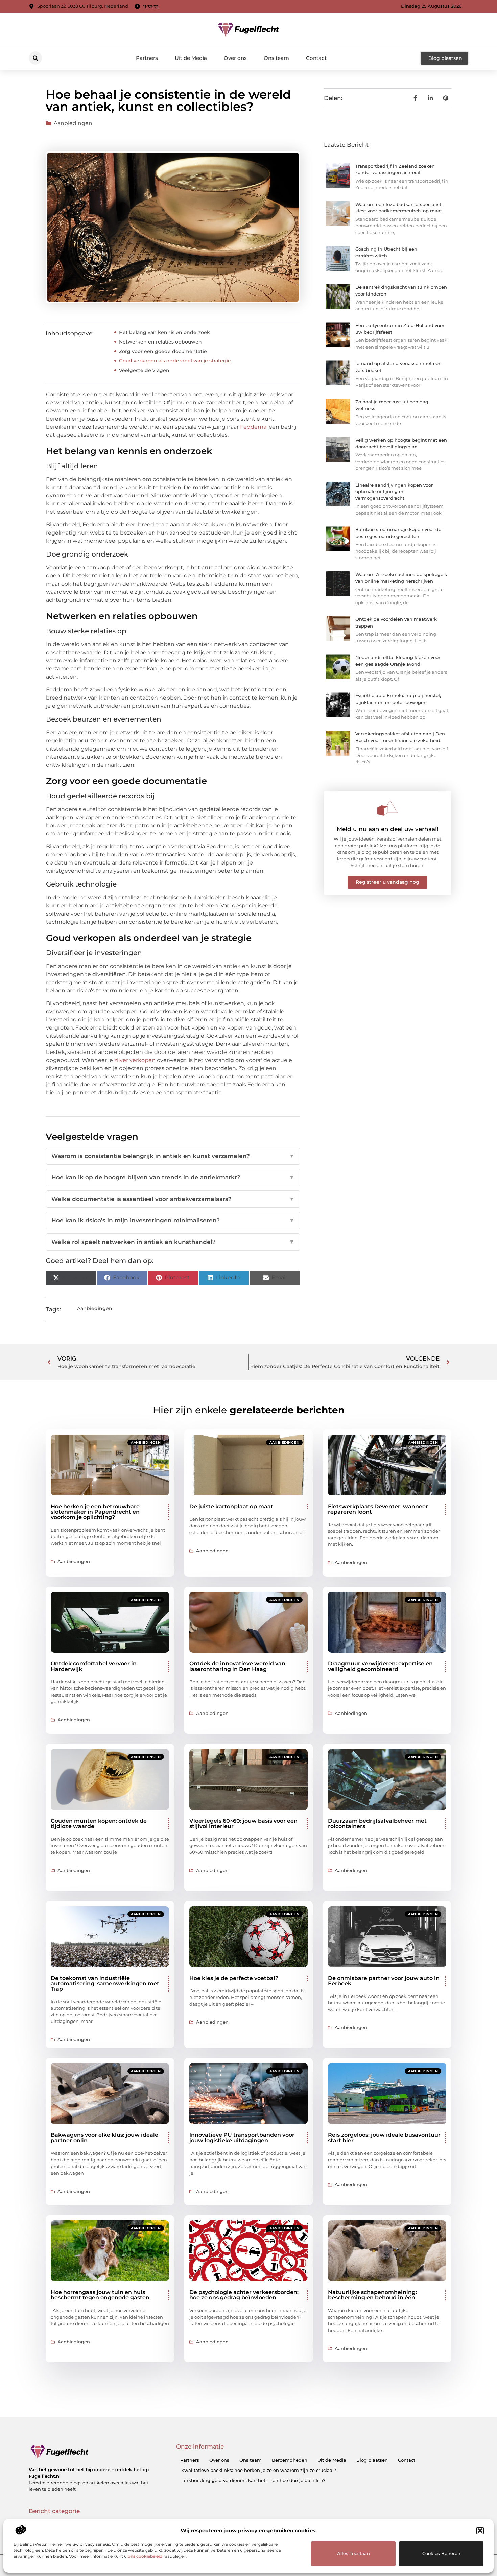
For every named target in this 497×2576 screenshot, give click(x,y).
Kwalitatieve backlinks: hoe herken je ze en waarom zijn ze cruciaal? (259, 2470)
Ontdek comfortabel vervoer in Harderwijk (94, 1666)
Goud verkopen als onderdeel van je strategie (175, 361)
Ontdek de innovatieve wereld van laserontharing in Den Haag (237, 1666)
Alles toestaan (353, 2553)
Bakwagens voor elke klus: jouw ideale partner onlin (104, 2138)
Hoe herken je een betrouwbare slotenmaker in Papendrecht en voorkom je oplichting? (95, 1512)
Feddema (253, 427)
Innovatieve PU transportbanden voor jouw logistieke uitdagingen (242, 2138)
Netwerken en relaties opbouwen (160, 342)
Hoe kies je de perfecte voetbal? (234, 1978)
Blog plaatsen (372, 2460)
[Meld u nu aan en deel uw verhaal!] (387, 808)
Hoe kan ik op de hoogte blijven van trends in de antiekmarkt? (173, 1177)
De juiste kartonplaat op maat (231, 1506)
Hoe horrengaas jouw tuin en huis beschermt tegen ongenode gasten (100, 2295)
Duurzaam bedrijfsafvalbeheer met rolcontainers (377, 1824)
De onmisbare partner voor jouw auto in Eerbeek (384, 1981)
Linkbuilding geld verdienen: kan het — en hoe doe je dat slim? (253, 2480)
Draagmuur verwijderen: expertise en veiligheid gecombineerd (380, 1666)
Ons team (276, 58)
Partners (147, 58)
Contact (316, 58)
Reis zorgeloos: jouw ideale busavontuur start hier (384, 2138)
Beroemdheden (290, 2460)
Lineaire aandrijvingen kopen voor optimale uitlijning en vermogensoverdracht (394, 491)
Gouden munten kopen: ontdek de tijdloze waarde (99, 1824)
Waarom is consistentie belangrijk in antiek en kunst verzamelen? (173, 1156)
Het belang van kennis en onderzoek (164, 332)
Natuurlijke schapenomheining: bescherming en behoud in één (372, 2295)
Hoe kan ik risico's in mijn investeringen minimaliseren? (173, 1220)
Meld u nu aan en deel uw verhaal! (388, 829)
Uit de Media (191, 58)
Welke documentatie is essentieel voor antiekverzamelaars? (173, 1199)
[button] (480, 2531)
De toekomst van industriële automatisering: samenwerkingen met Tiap (105, 1983)
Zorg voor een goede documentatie (163, 351)
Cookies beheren (441, 2553)
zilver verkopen (135, 1060)
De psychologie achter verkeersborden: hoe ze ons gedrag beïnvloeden (244, 2295)
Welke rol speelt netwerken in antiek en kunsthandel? (173, 1242)
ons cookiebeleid (145, 2556)
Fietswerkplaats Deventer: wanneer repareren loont (378, 1509)
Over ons (235, 58)
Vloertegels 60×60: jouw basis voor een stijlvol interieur (243, 1824)
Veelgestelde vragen (144, 370)
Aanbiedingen (73, 123)
